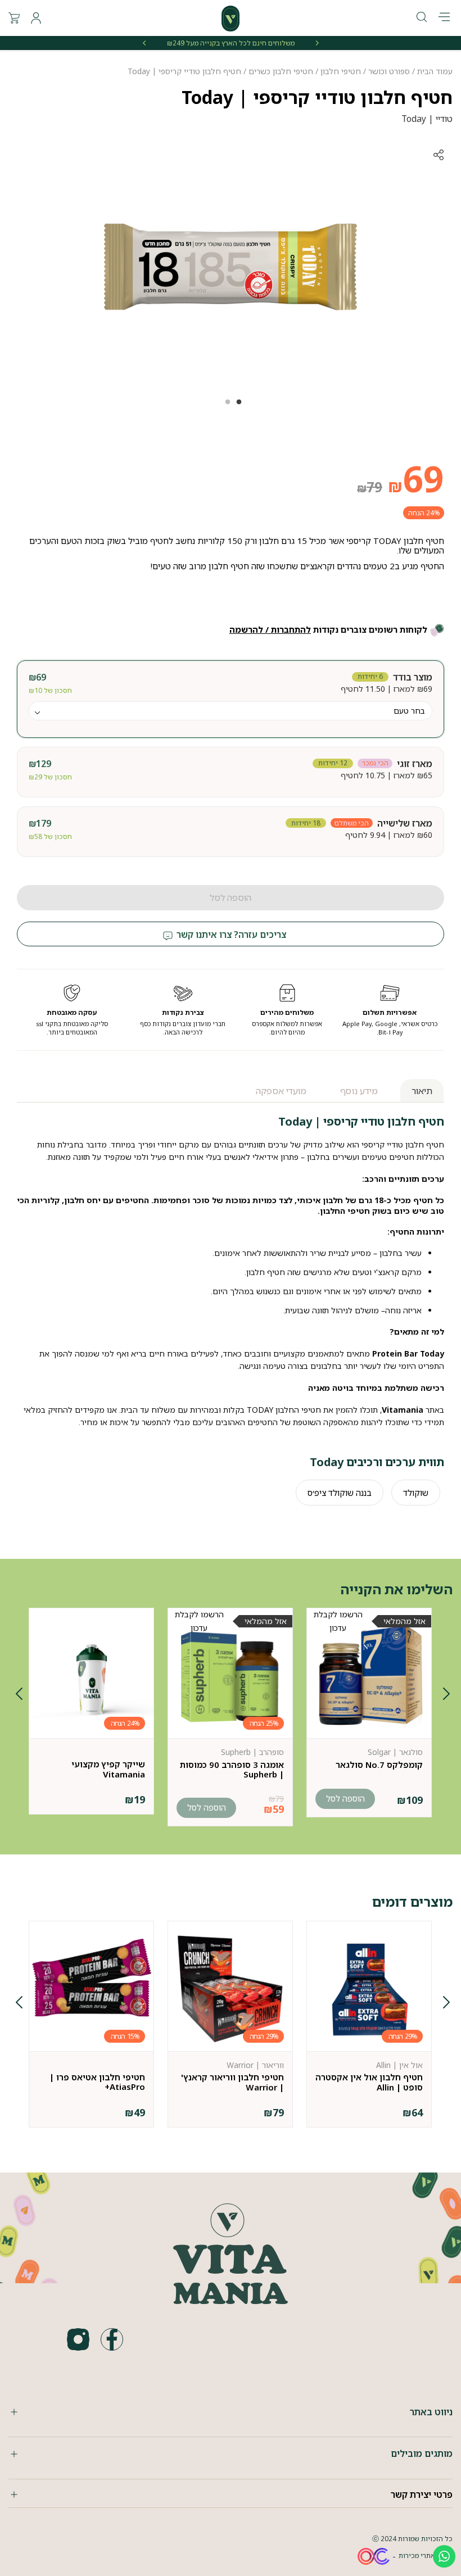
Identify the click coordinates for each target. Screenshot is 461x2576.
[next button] (144, 43)
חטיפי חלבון (341, 71)
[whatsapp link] (444, 2556)
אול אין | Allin (399, 2065)
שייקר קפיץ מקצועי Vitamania (108, 1769)
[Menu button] (444, 18)
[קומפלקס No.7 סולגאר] (369, 1676)
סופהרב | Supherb (252, 1752)
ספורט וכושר (389, 71)
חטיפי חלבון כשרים (281, 71)
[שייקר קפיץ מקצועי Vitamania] (91, 1676)
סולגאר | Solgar (395, 1752)
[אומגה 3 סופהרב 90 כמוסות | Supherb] (230, 1676)
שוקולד (416, 1493)
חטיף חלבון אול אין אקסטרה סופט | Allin (369, 2082)
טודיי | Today (427, 119)
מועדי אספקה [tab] (281, 1091)
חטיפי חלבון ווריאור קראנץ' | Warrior (232, 2082)
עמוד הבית (435, 71)
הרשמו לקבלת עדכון (338, 1621)
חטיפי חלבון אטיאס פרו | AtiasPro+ (97, 2082)
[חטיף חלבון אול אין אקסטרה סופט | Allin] (369, 1989)
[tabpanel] (231, 267)
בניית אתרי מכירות (426, 2555)
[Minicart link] (14, 18)
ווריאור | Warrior (255, 2065)
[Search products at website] (422, 18)
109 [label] (410, 1800)
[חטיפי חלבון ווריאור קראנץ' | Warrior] (230, 1989)
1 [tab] (236, 406)
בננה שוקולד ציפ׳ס (340, 1493)
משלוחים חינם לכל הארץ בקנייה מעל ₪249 (231, 43)
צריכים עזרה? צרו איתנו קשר (230, 935)
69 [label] (416, 479)
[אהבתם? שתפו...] (396, 155)
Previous (444, 1696)
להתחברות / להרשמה (270, 629)
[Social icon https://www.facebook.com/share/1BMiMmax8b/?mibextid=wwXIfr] (112, 2339)
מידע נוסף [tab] (359, 1091)
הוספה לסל (231, 897)
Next (17, 1696)
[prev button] (317, 43)
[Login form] (36, 18)
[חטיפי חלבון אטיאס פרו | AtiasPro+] (91, 1989)
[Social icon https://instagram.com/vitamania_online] (78, 2339)
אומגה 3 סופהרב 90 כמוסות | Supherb (232, 1769)
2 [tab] (225, 406)
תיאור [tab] (422, 1091)
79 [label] (370, 487)
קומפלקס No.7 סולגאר (379, 1765)
